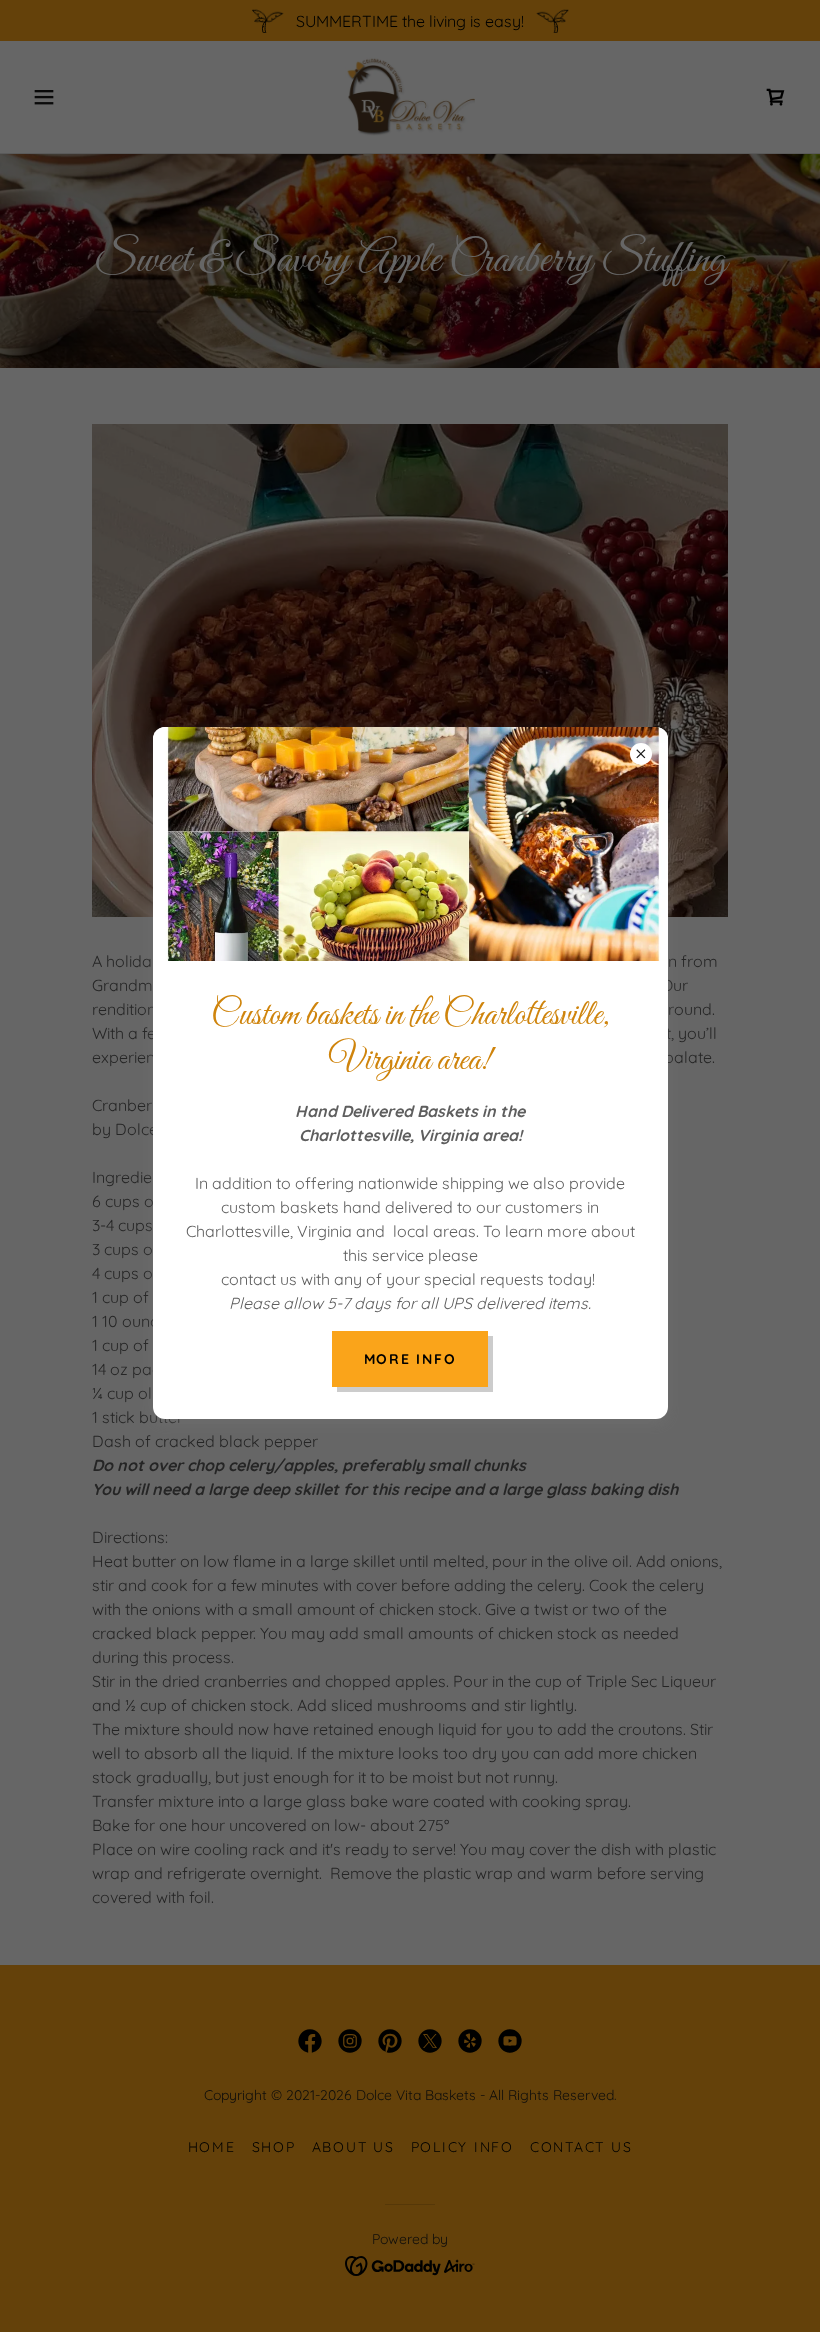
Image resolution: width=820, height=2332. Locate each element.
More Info (410, 1359)
